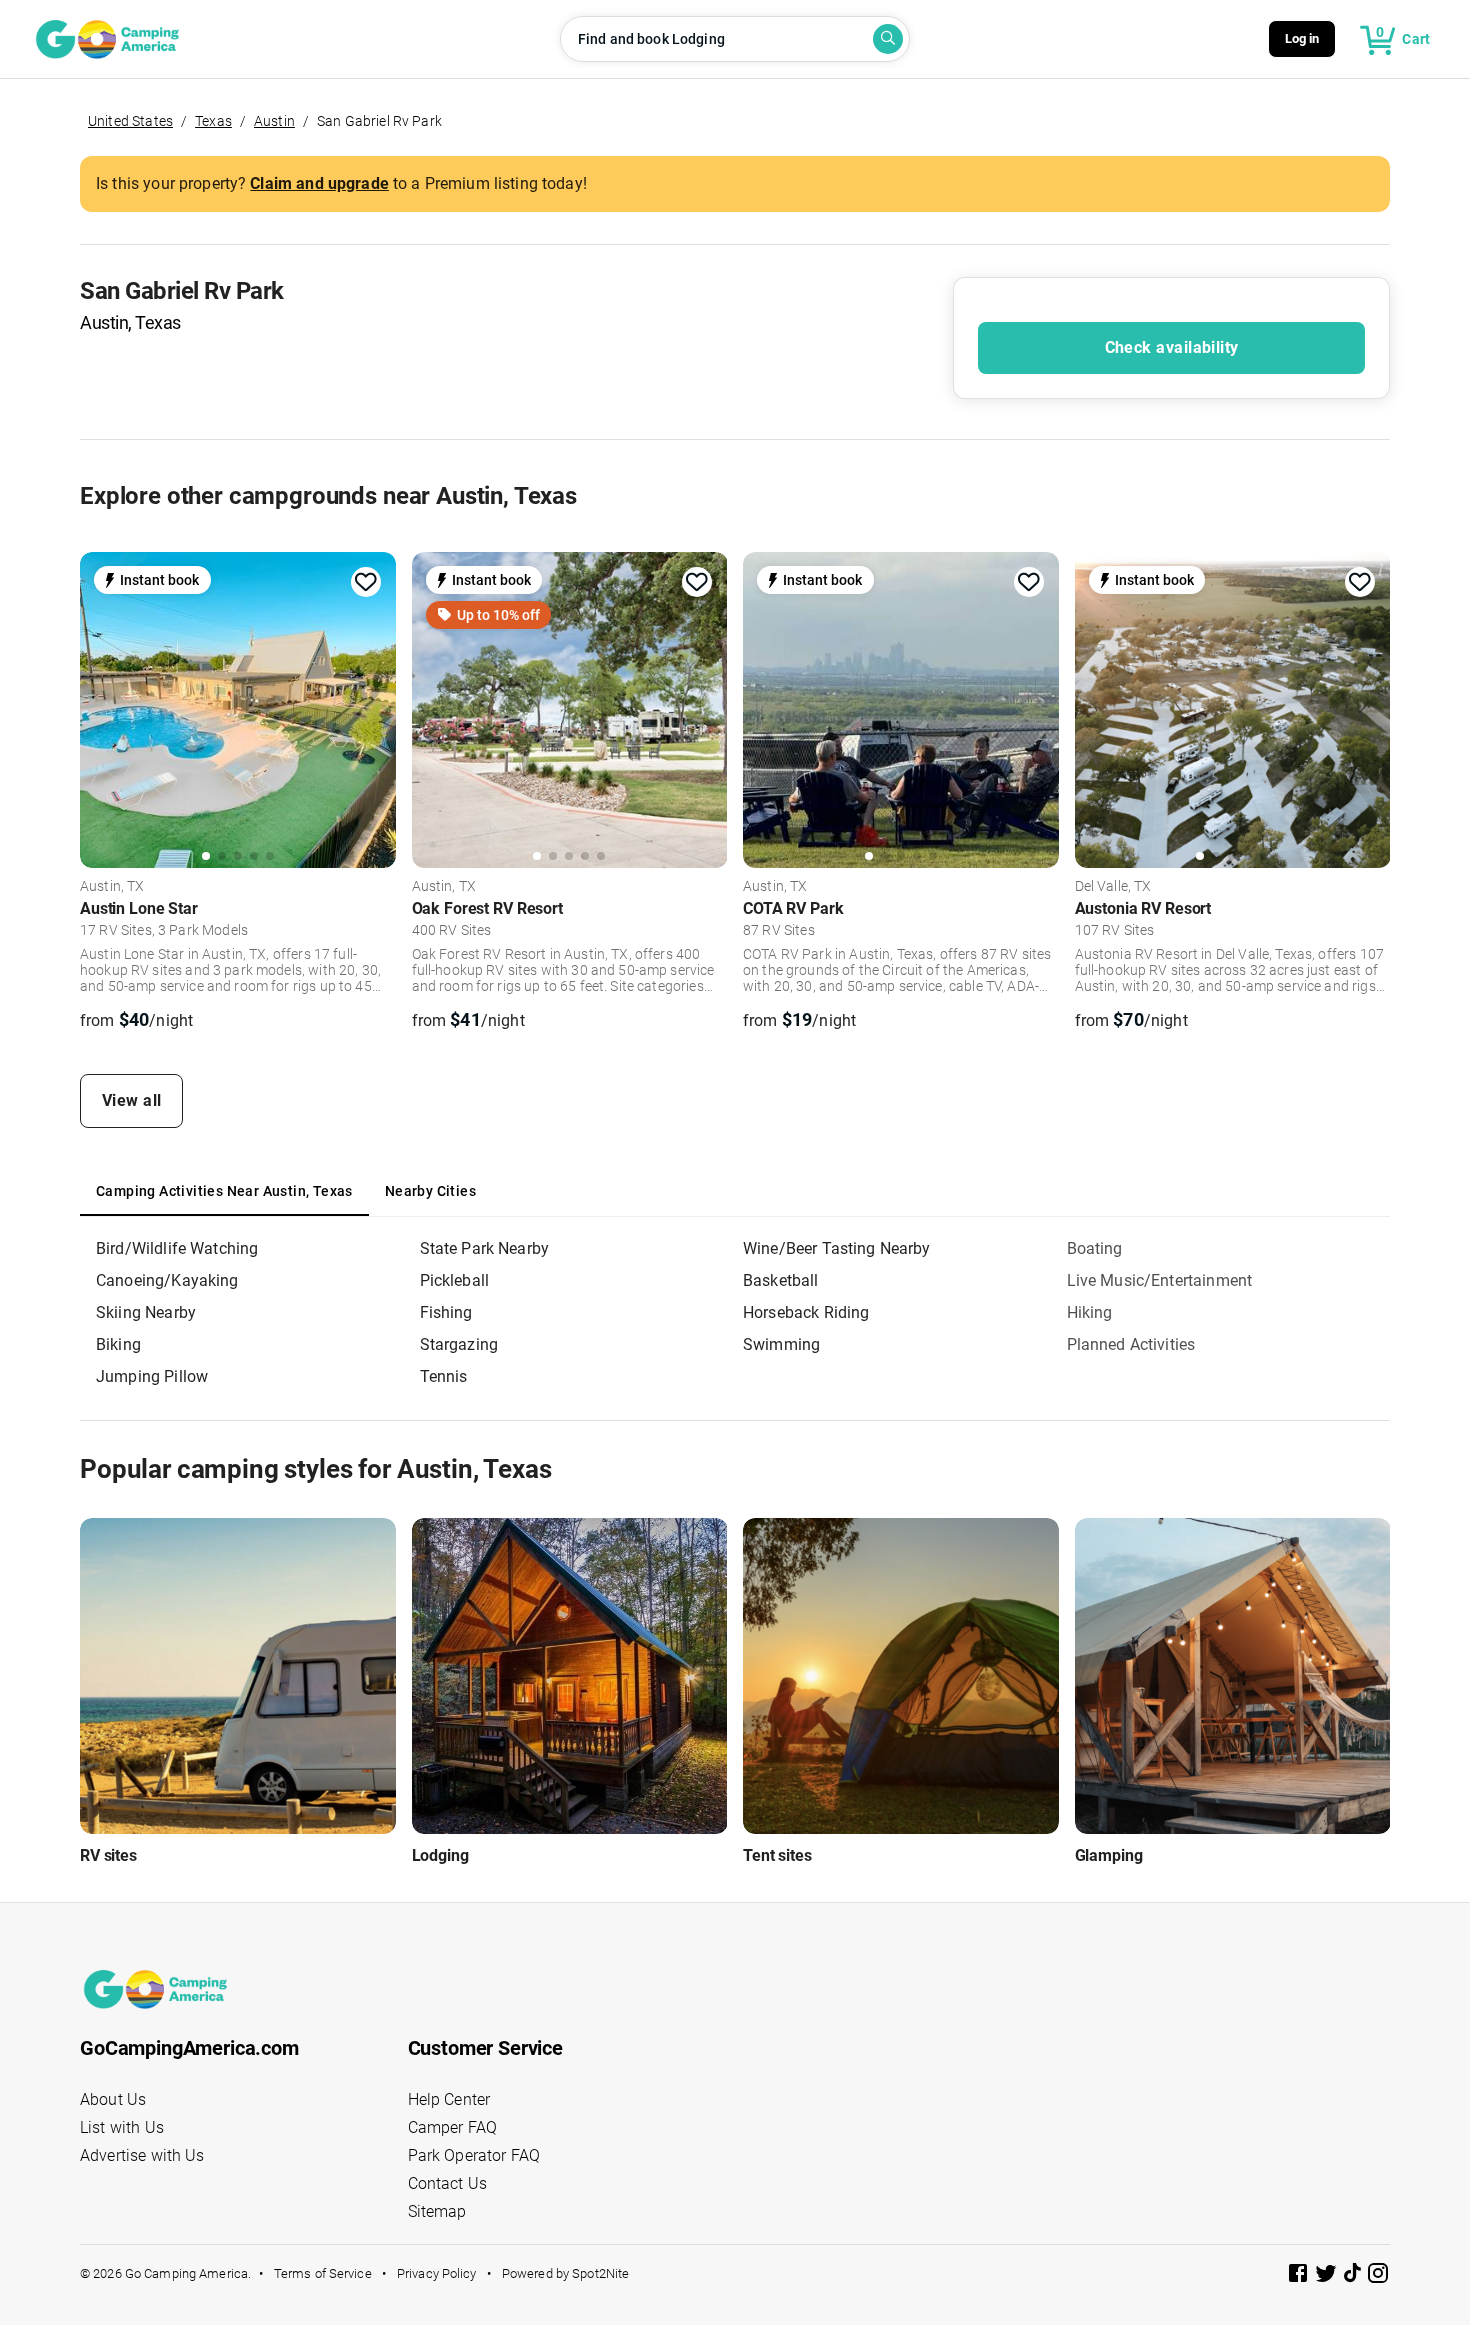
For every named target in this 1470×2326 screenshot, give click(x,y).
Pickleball (455, 1280)
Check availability (1172, 347)
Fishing (446, 1312)
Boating (1095, 1248)
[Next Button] (374, 708)
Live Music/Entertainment (1160, 1280)
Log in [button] (1302, 38)
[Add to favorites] (366, 582)
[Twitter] (1328, 2276)
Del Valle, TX (1113, 887)
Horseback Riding (806, 1312)
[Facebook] (1300, 2276)
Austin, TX (112, 887)
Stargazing (459, 1344)
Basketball (781, 1280)
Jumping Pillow (152, 1376)
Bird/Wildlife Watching (177, 1248)
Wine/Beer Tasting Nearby (837, 1248)
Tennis (444, 1376)
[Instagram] (1378, 2276)
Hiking (1090, 1312)
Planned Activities (1131, 1344)
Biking (118, 1344)
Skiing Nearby (146, 1312)
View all (132, 1100)
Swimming (781, 1344)
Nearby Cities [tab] (430, 1191)
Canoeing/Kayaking (167, 1280)
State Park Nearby (485, 1248)
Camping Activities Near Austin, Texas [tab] (224, 1191)
